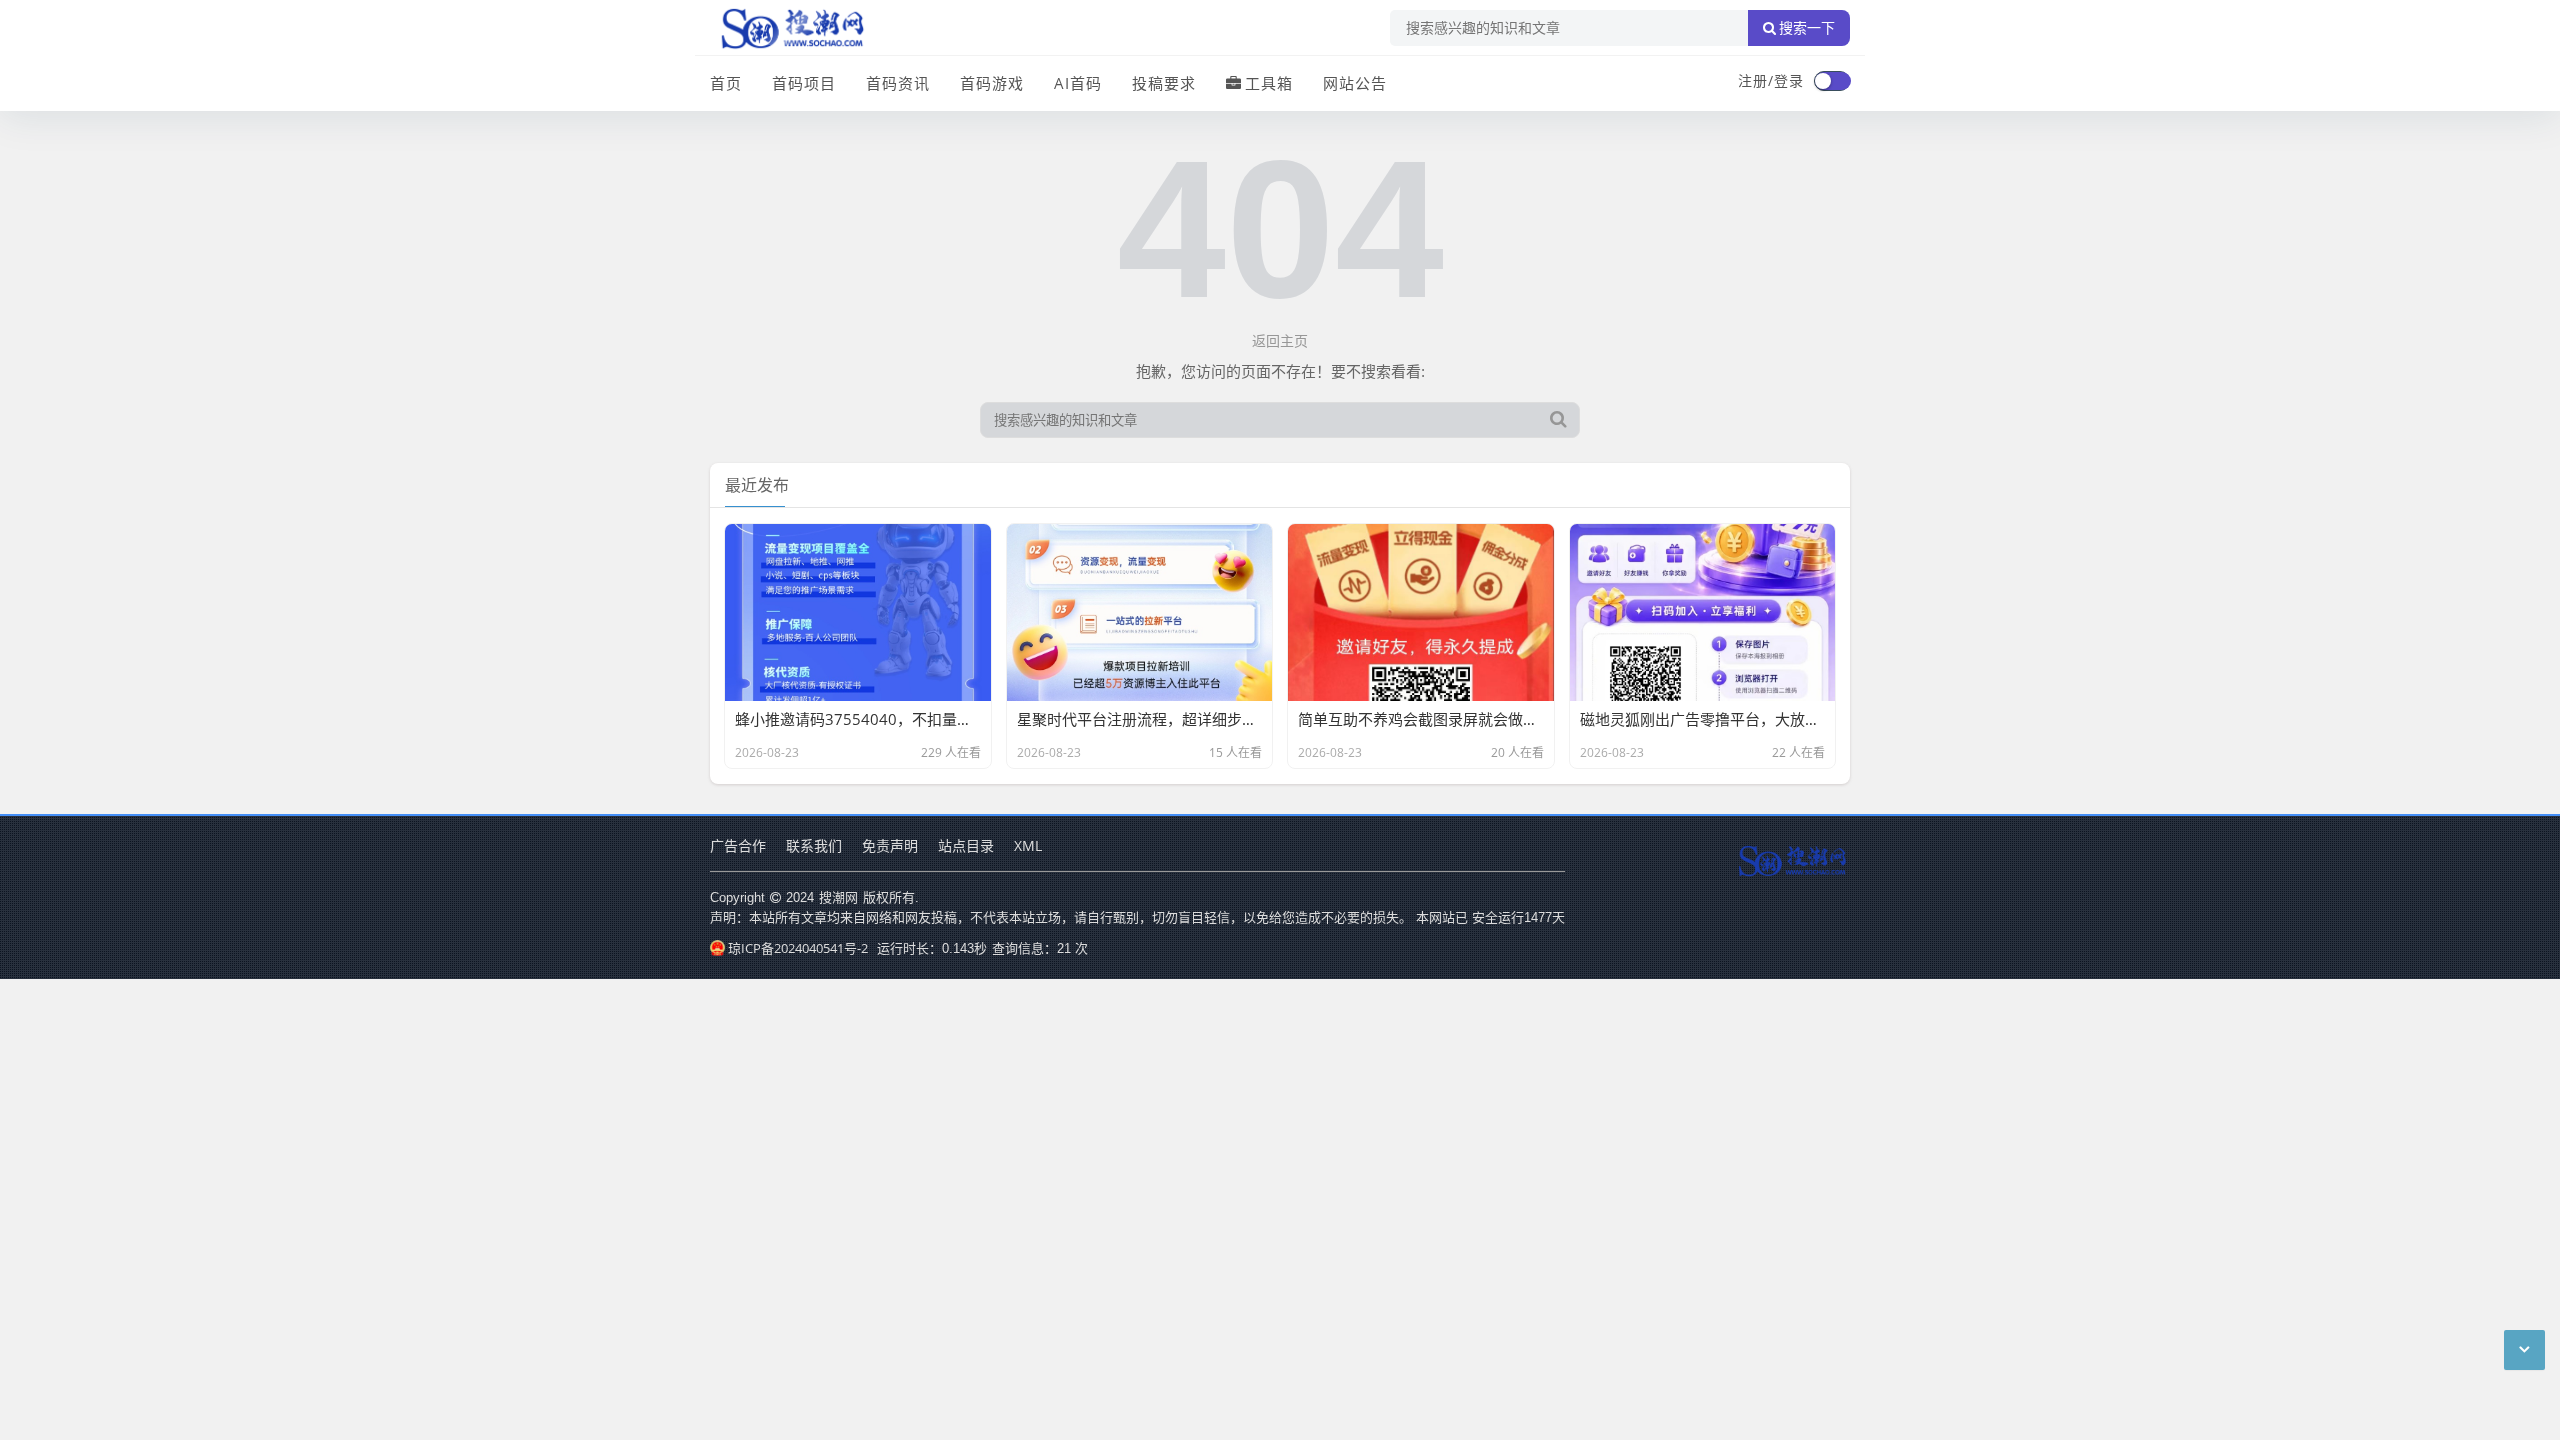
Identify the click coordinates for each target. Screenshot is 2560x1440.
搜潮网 (838, 897)
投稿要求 (1164, 83)
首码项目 (804, 83)
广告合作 (738, 845)
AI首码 (1078, 83)
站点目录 (966, 845)
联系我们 (814, 845)
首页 (726, 83)
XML (1028, 845)
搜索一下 (1807, 28)
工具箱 (1269, 83)
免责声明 (890, 845)
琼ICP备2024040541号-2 (798, 948)
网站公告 (1355, 83)
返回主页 (1280, 340)
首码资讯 (898, 83)
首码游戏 (992, 83)
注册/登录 (1771, 80)
